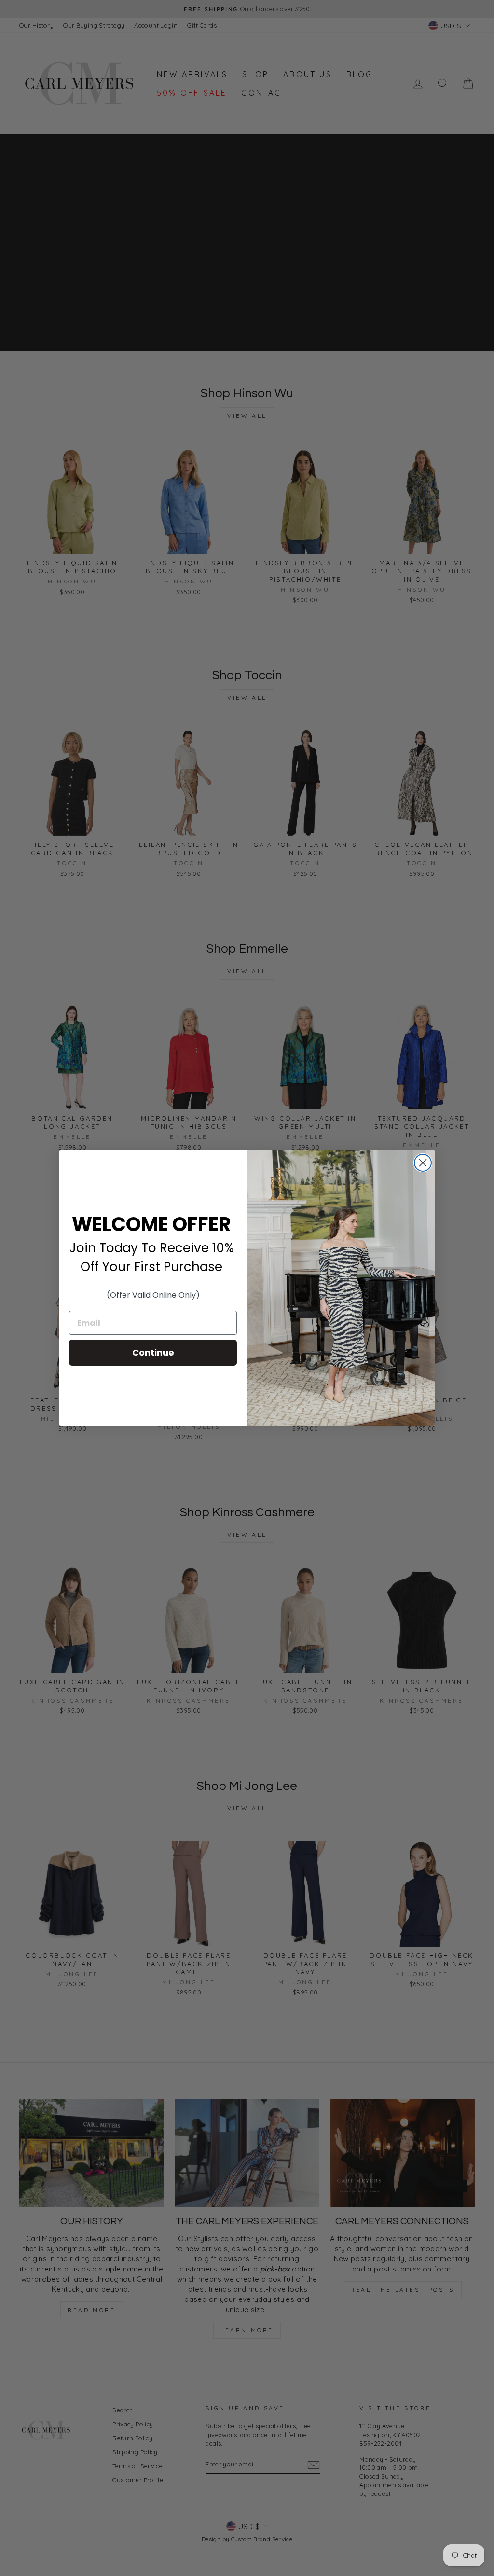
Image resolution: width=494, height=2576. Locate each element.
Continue (153, 1352)
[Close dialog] (423, 1163)
